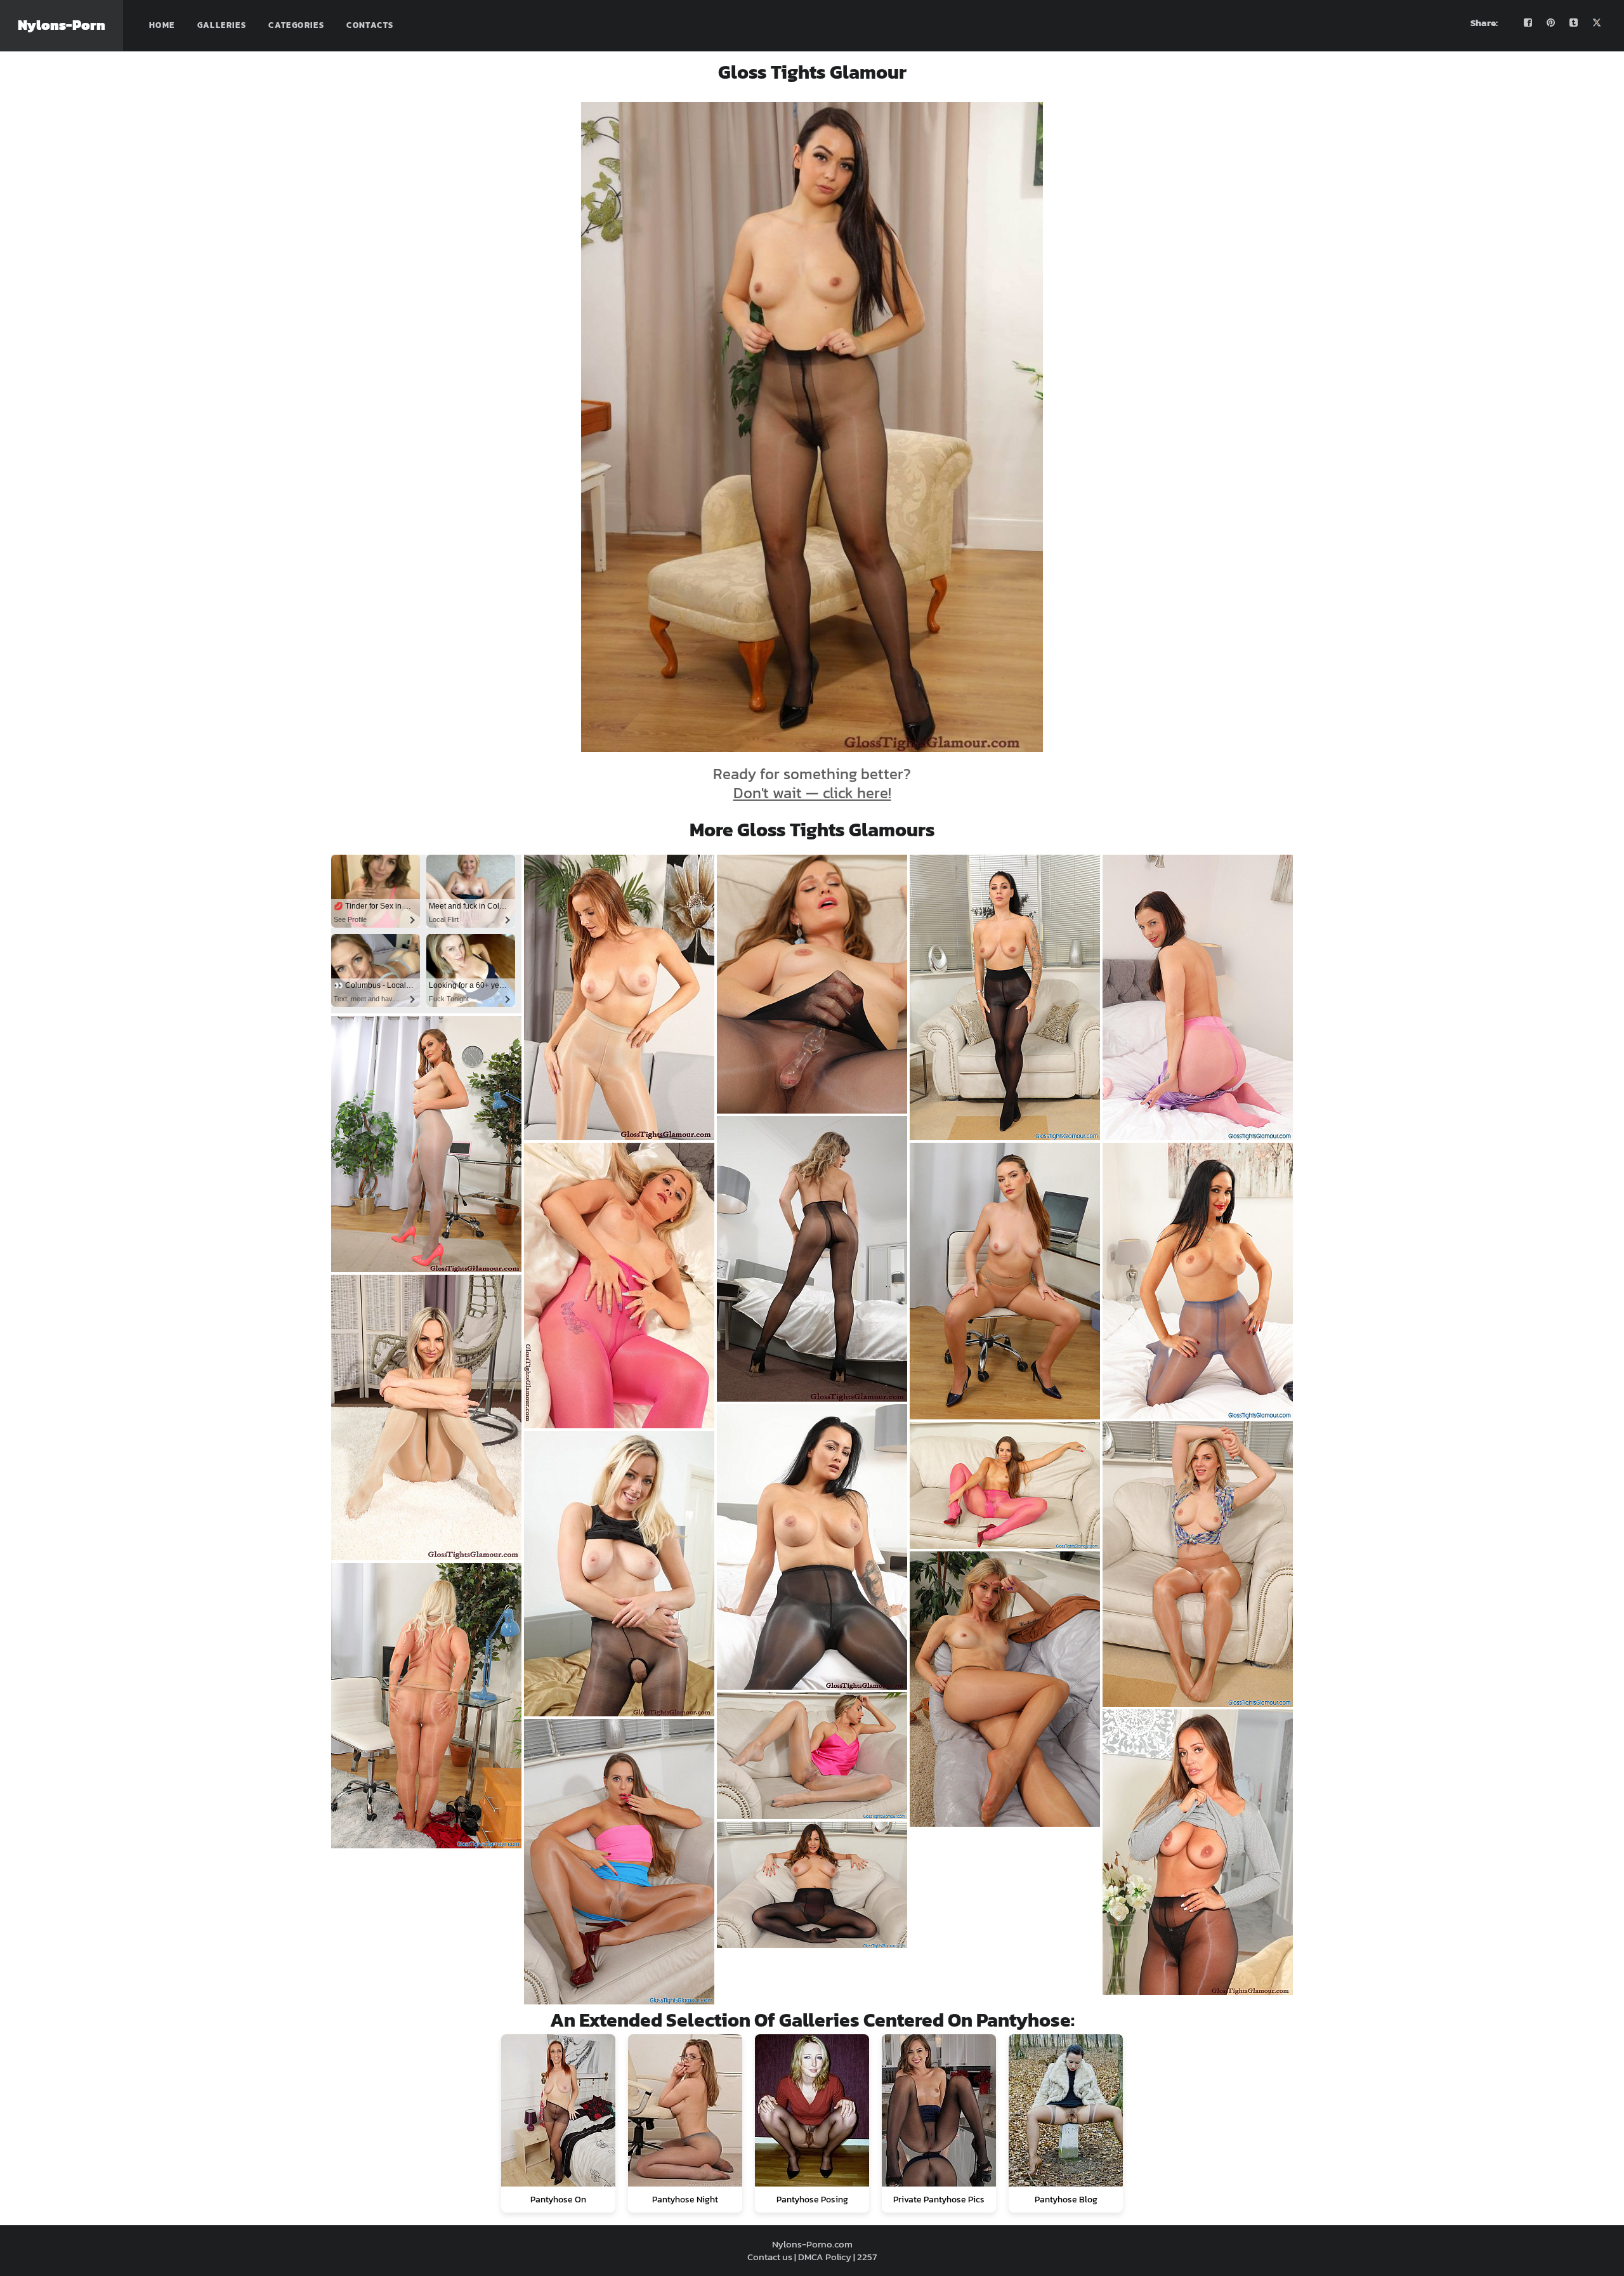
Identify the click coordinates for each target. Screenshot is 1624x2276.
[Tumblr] (1574, 23)
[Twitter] (1597, 23)
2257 (867, 2257)
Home (162, 25)
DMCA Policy (825, 2257)
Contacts (370, 25)
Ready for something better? (812, 783)
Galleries (222, 25)
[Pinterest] (1551, 23)
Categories (296, 25)
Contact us (770, 2257)
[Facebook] (1528, 23)
